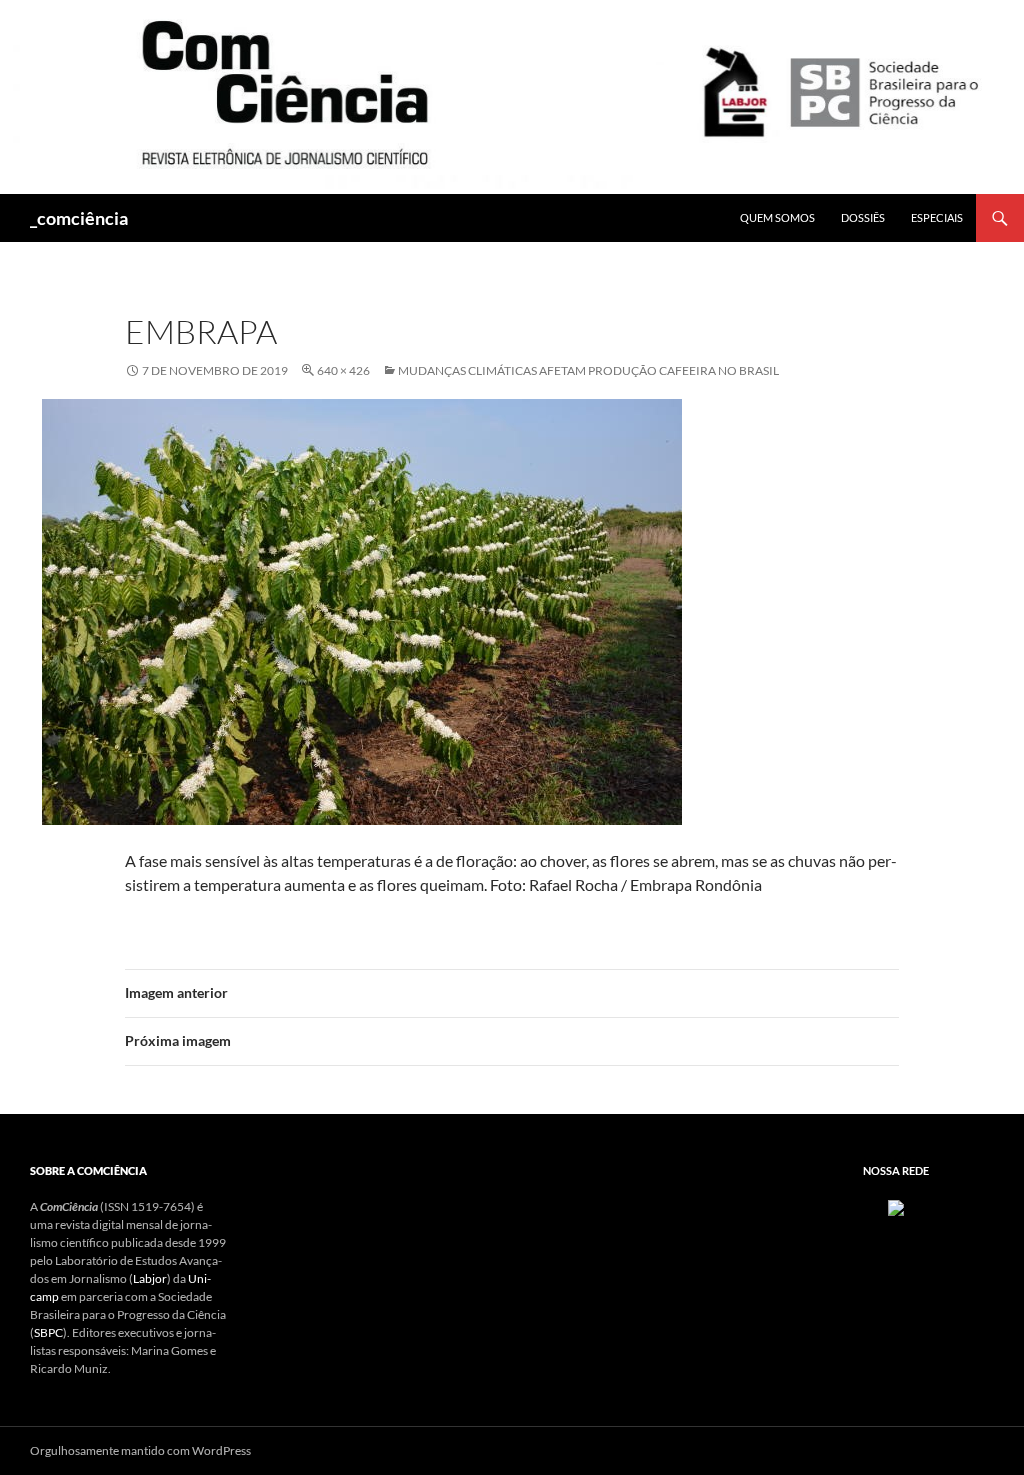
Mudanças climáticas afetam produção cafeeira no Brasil (588, 370)
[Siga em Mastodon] (896, 1206)
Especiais (937, 217)
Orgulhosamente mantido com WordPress (140, 1450)
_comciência (79, 218)
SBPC (48, 1332)
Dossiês (863, 217)
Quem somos (777, 217)
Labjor (150, 1278)
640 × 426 (343, 370)
